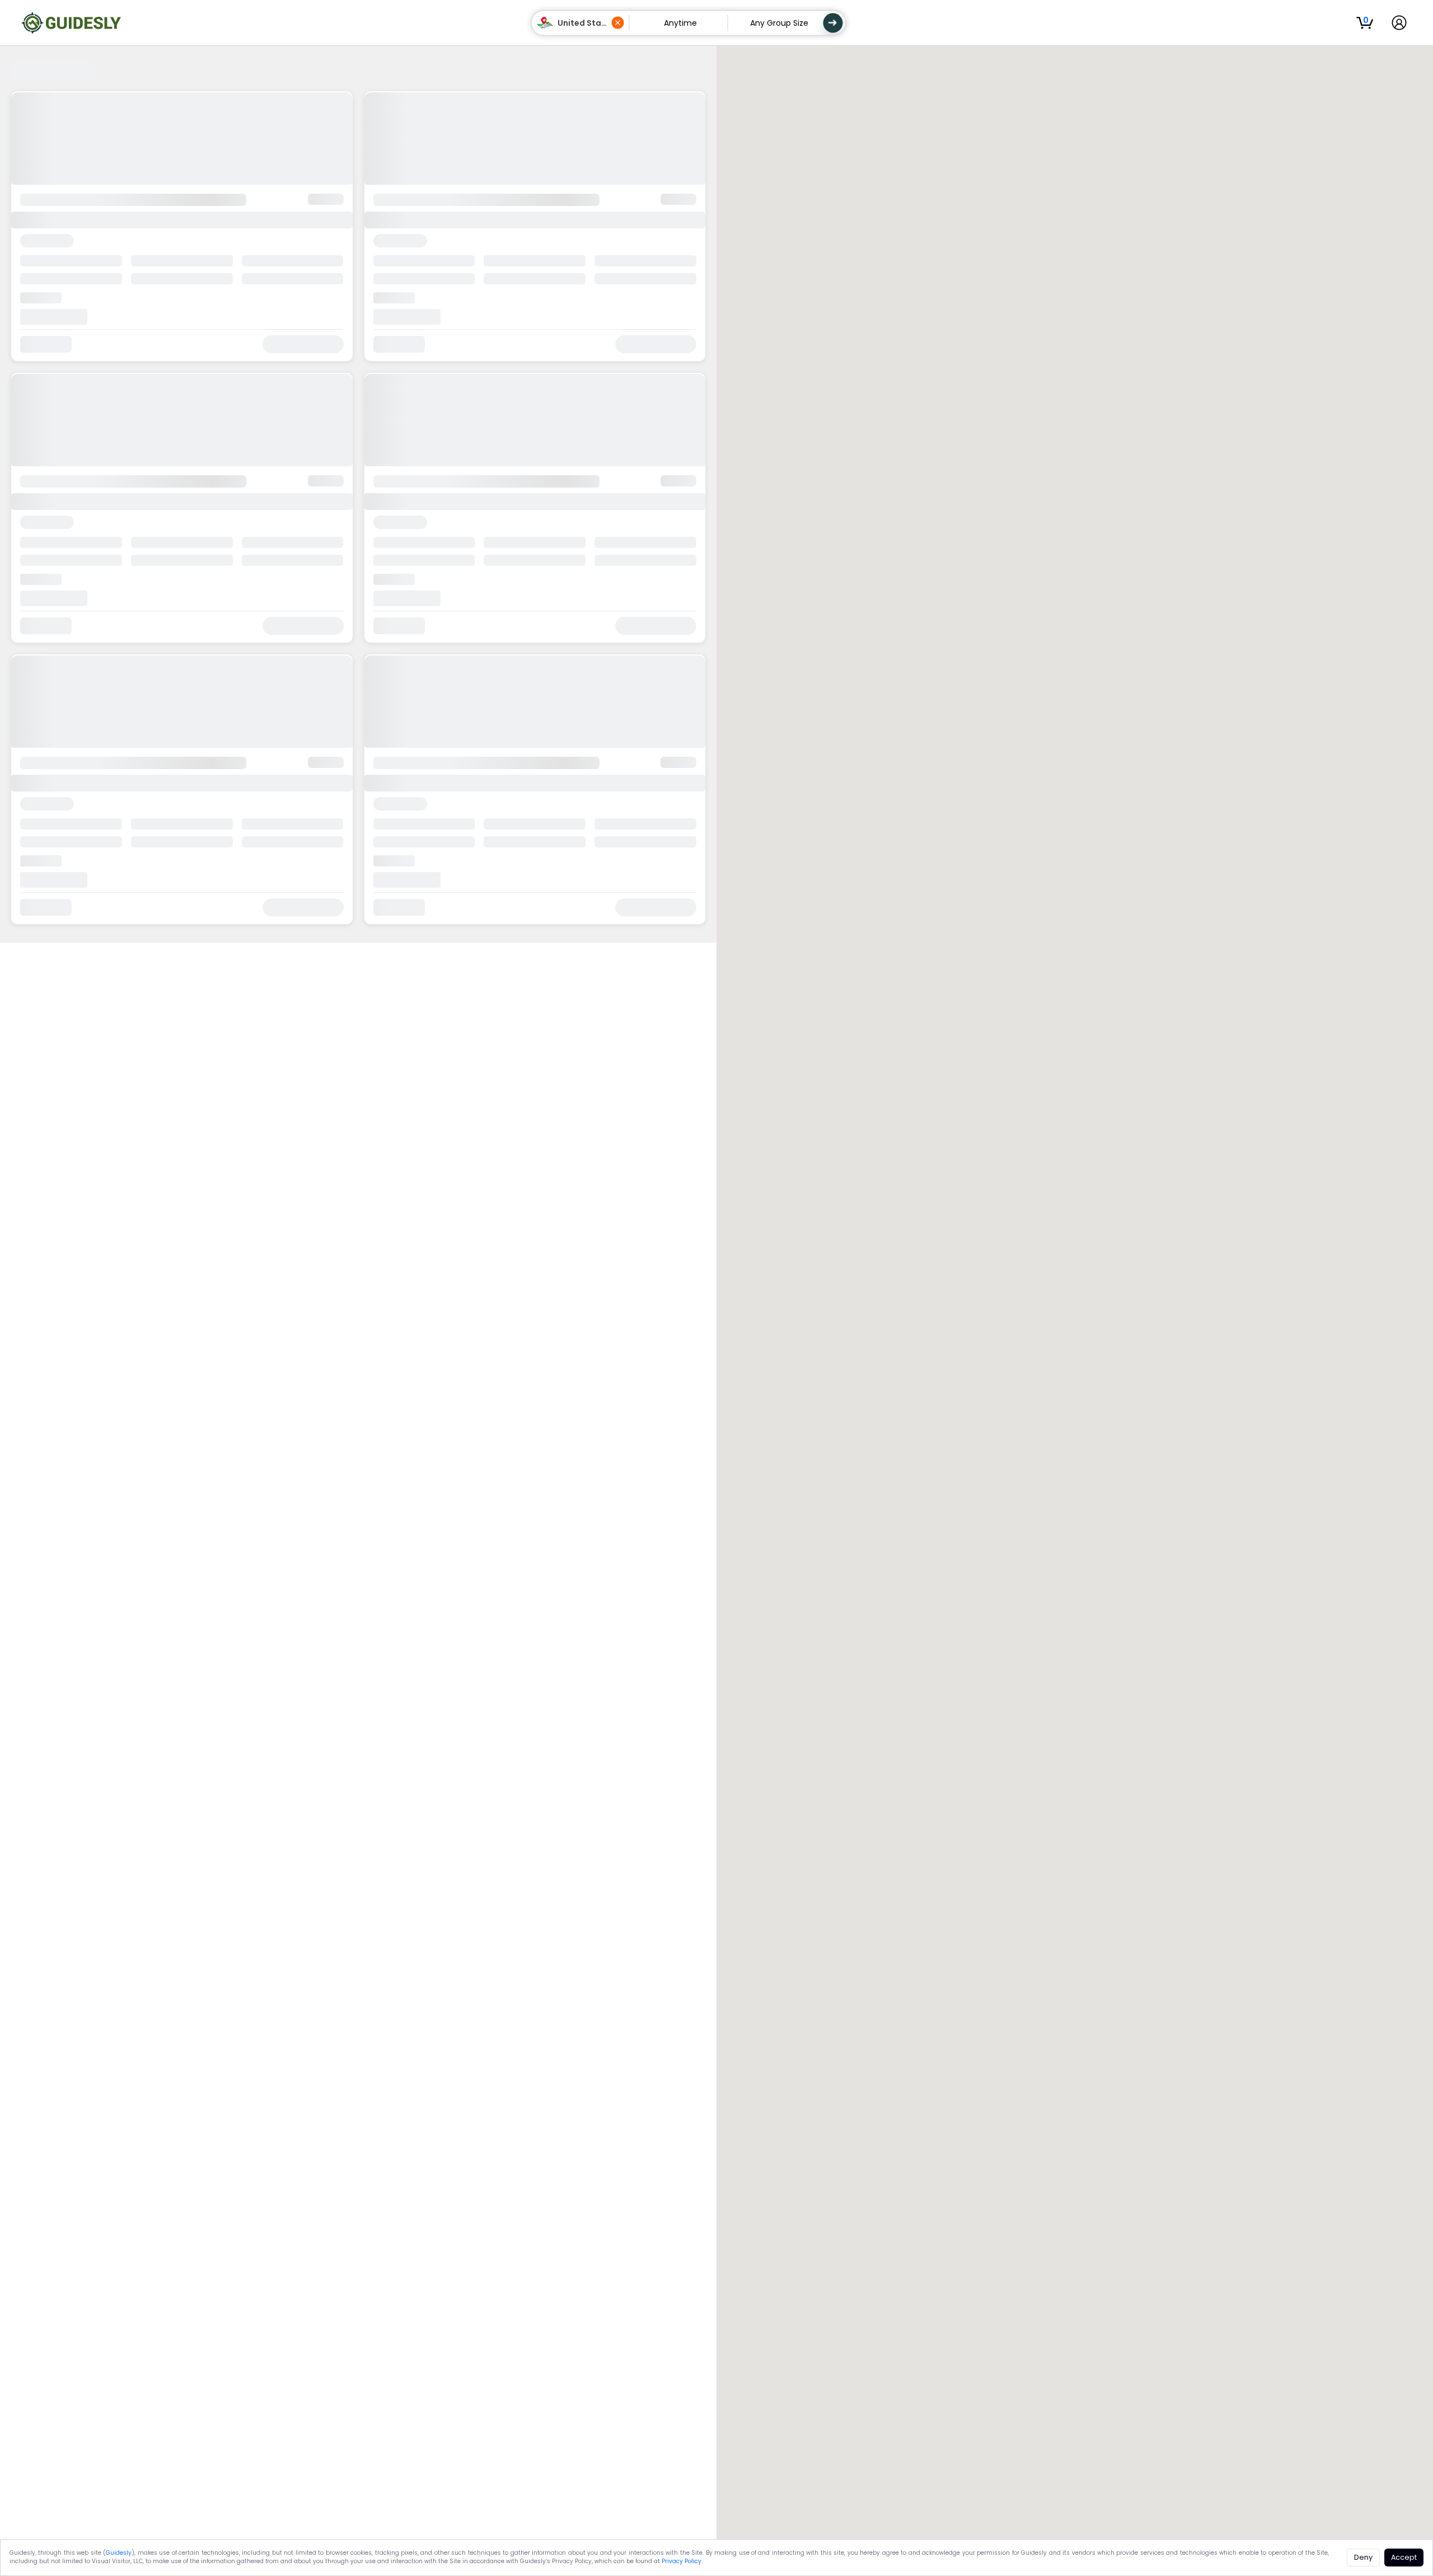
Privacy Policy (682, 2561)
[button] (581, 23)
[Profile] (1399, 23)
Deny (1363, 2557)
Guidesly (119, 2553)
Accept (1404, 2557)
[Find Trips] (833, 23)
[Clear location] (618, 23)
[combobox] (583, 23)
